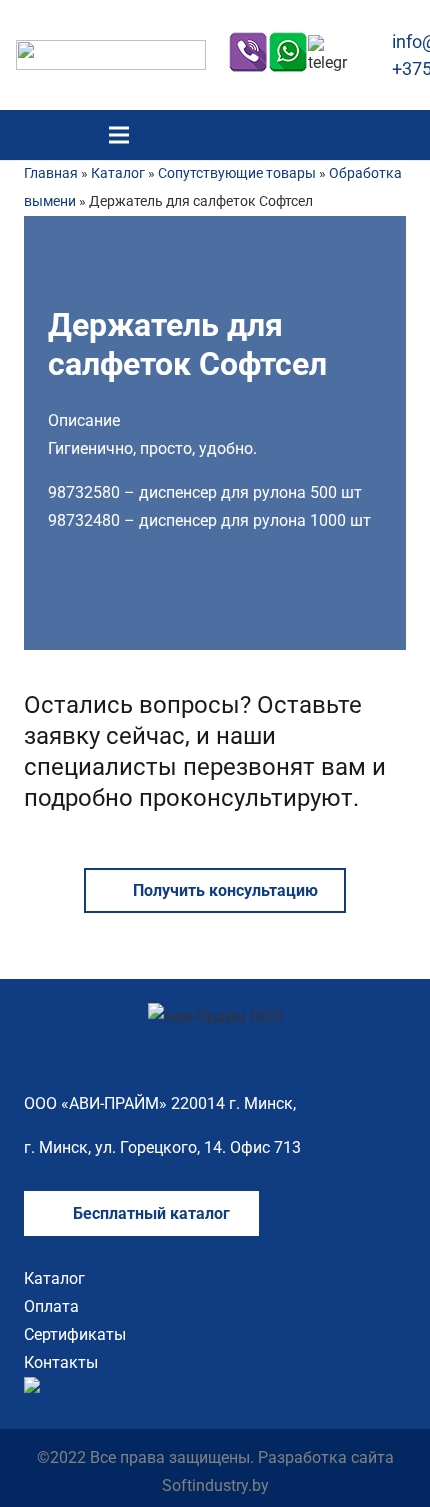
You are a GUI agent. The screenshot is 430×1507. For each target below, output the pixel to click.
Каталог (118, 173)
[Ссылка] (111, 55)
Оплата (51, 1306)
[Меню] (119, 135)
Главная (51, 173)
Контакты (61, 1362)
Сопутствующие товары (237, 173)
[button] (403, 135)
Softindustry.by (215, 1485)
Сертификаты (75, 1334)
